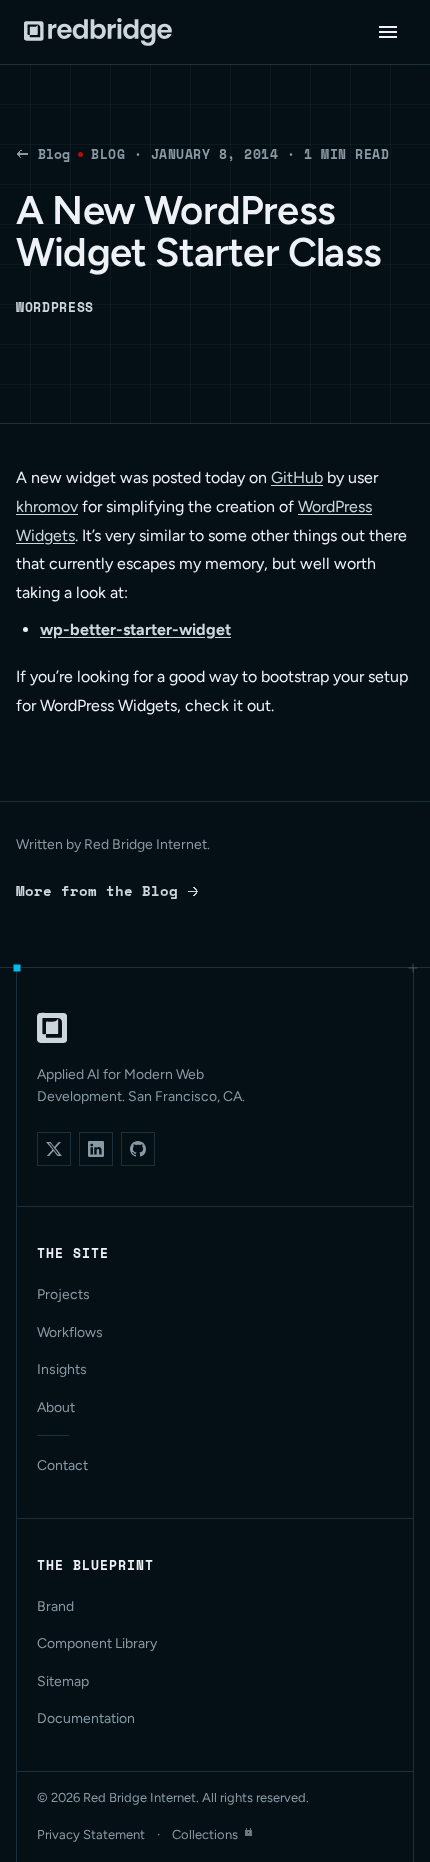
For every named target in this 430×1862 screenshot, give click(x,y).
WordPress (55, 307)
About (56, 1407)
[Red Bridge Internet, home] (52, 1028)
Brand (55, 1606)
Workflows (70, 1332)
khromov (47, 506)
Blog (54, 154)
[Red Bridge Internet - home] (98, 32)
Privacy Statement (91, 1834)
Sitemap (63, 1681)
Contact (62, 1465)
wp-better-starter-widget (135, 629)
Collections (205, 1834)
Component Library (97, 1643)
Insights (62, 1369)
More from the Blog (97, 890)
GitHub (297, 477)
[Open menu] (388, 32)
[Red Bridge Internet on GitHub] (138, 1149)
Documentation (86, 1718)
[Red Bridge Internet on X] (54, 1149)
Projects (63, 1294)
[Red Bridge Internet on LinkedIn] (96, 1149)
